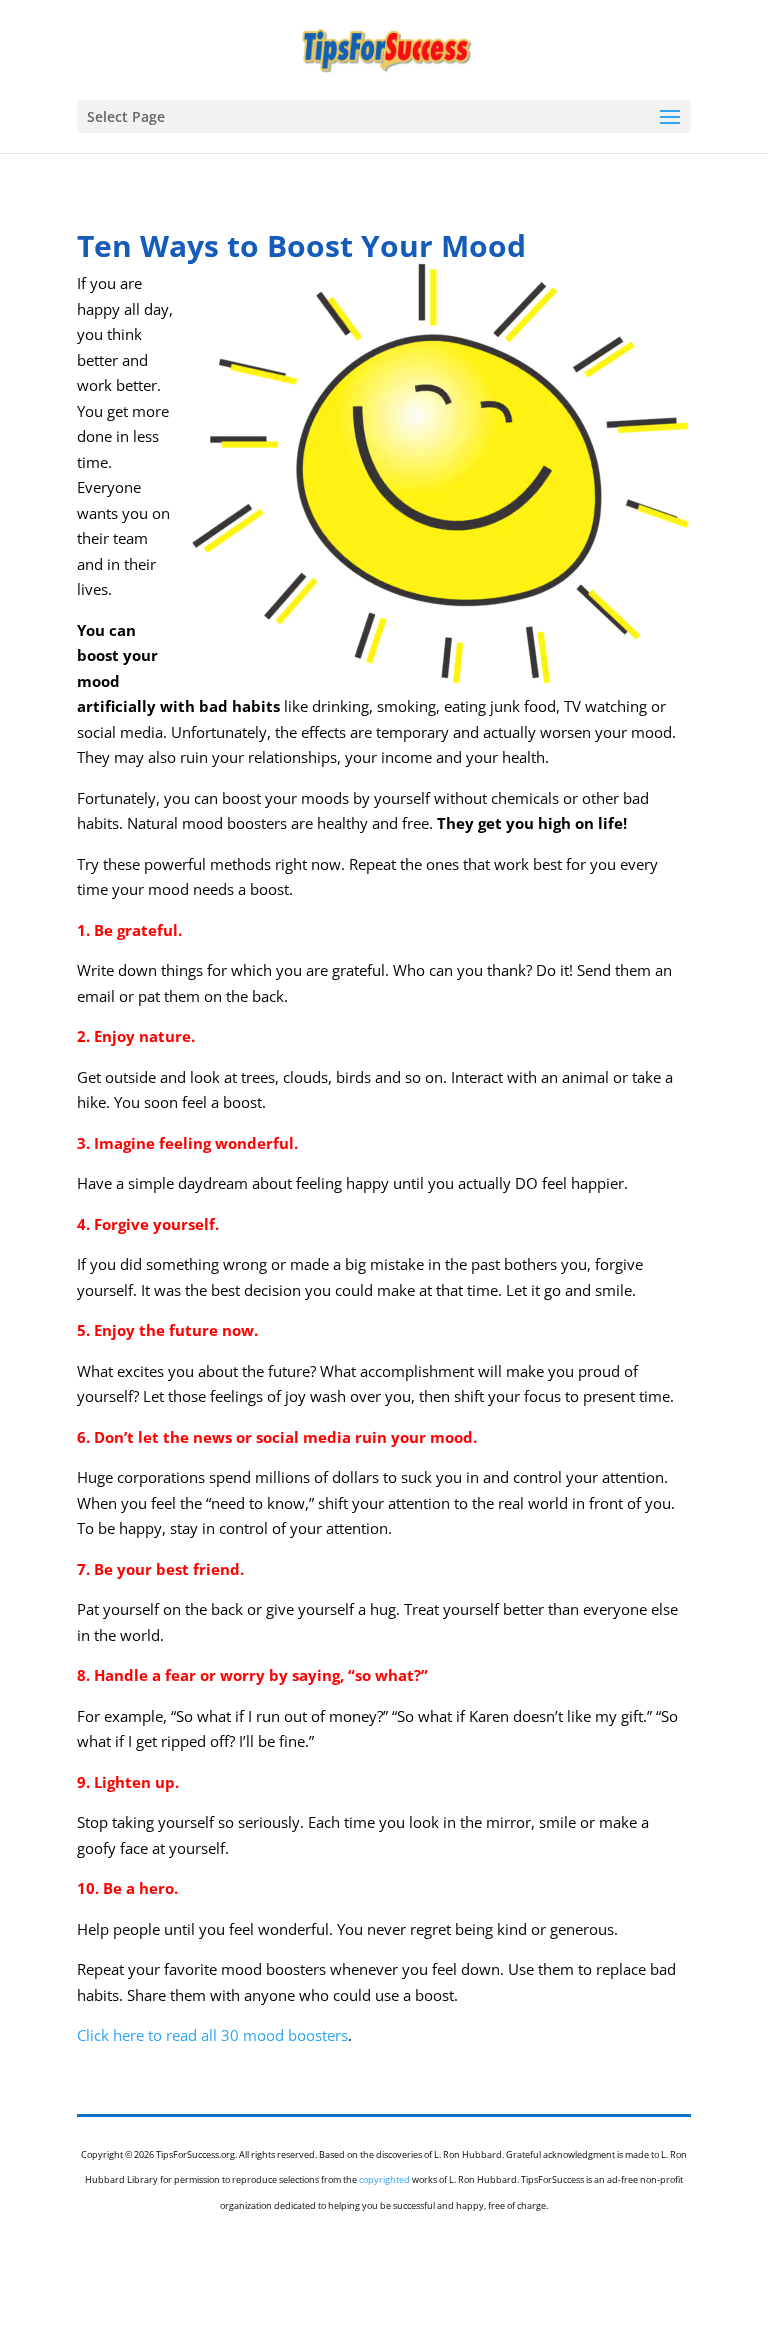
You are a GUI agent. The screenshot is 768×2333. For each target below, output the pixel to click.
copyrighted (384, 2179)
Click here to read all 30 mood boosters (212, 2035)
